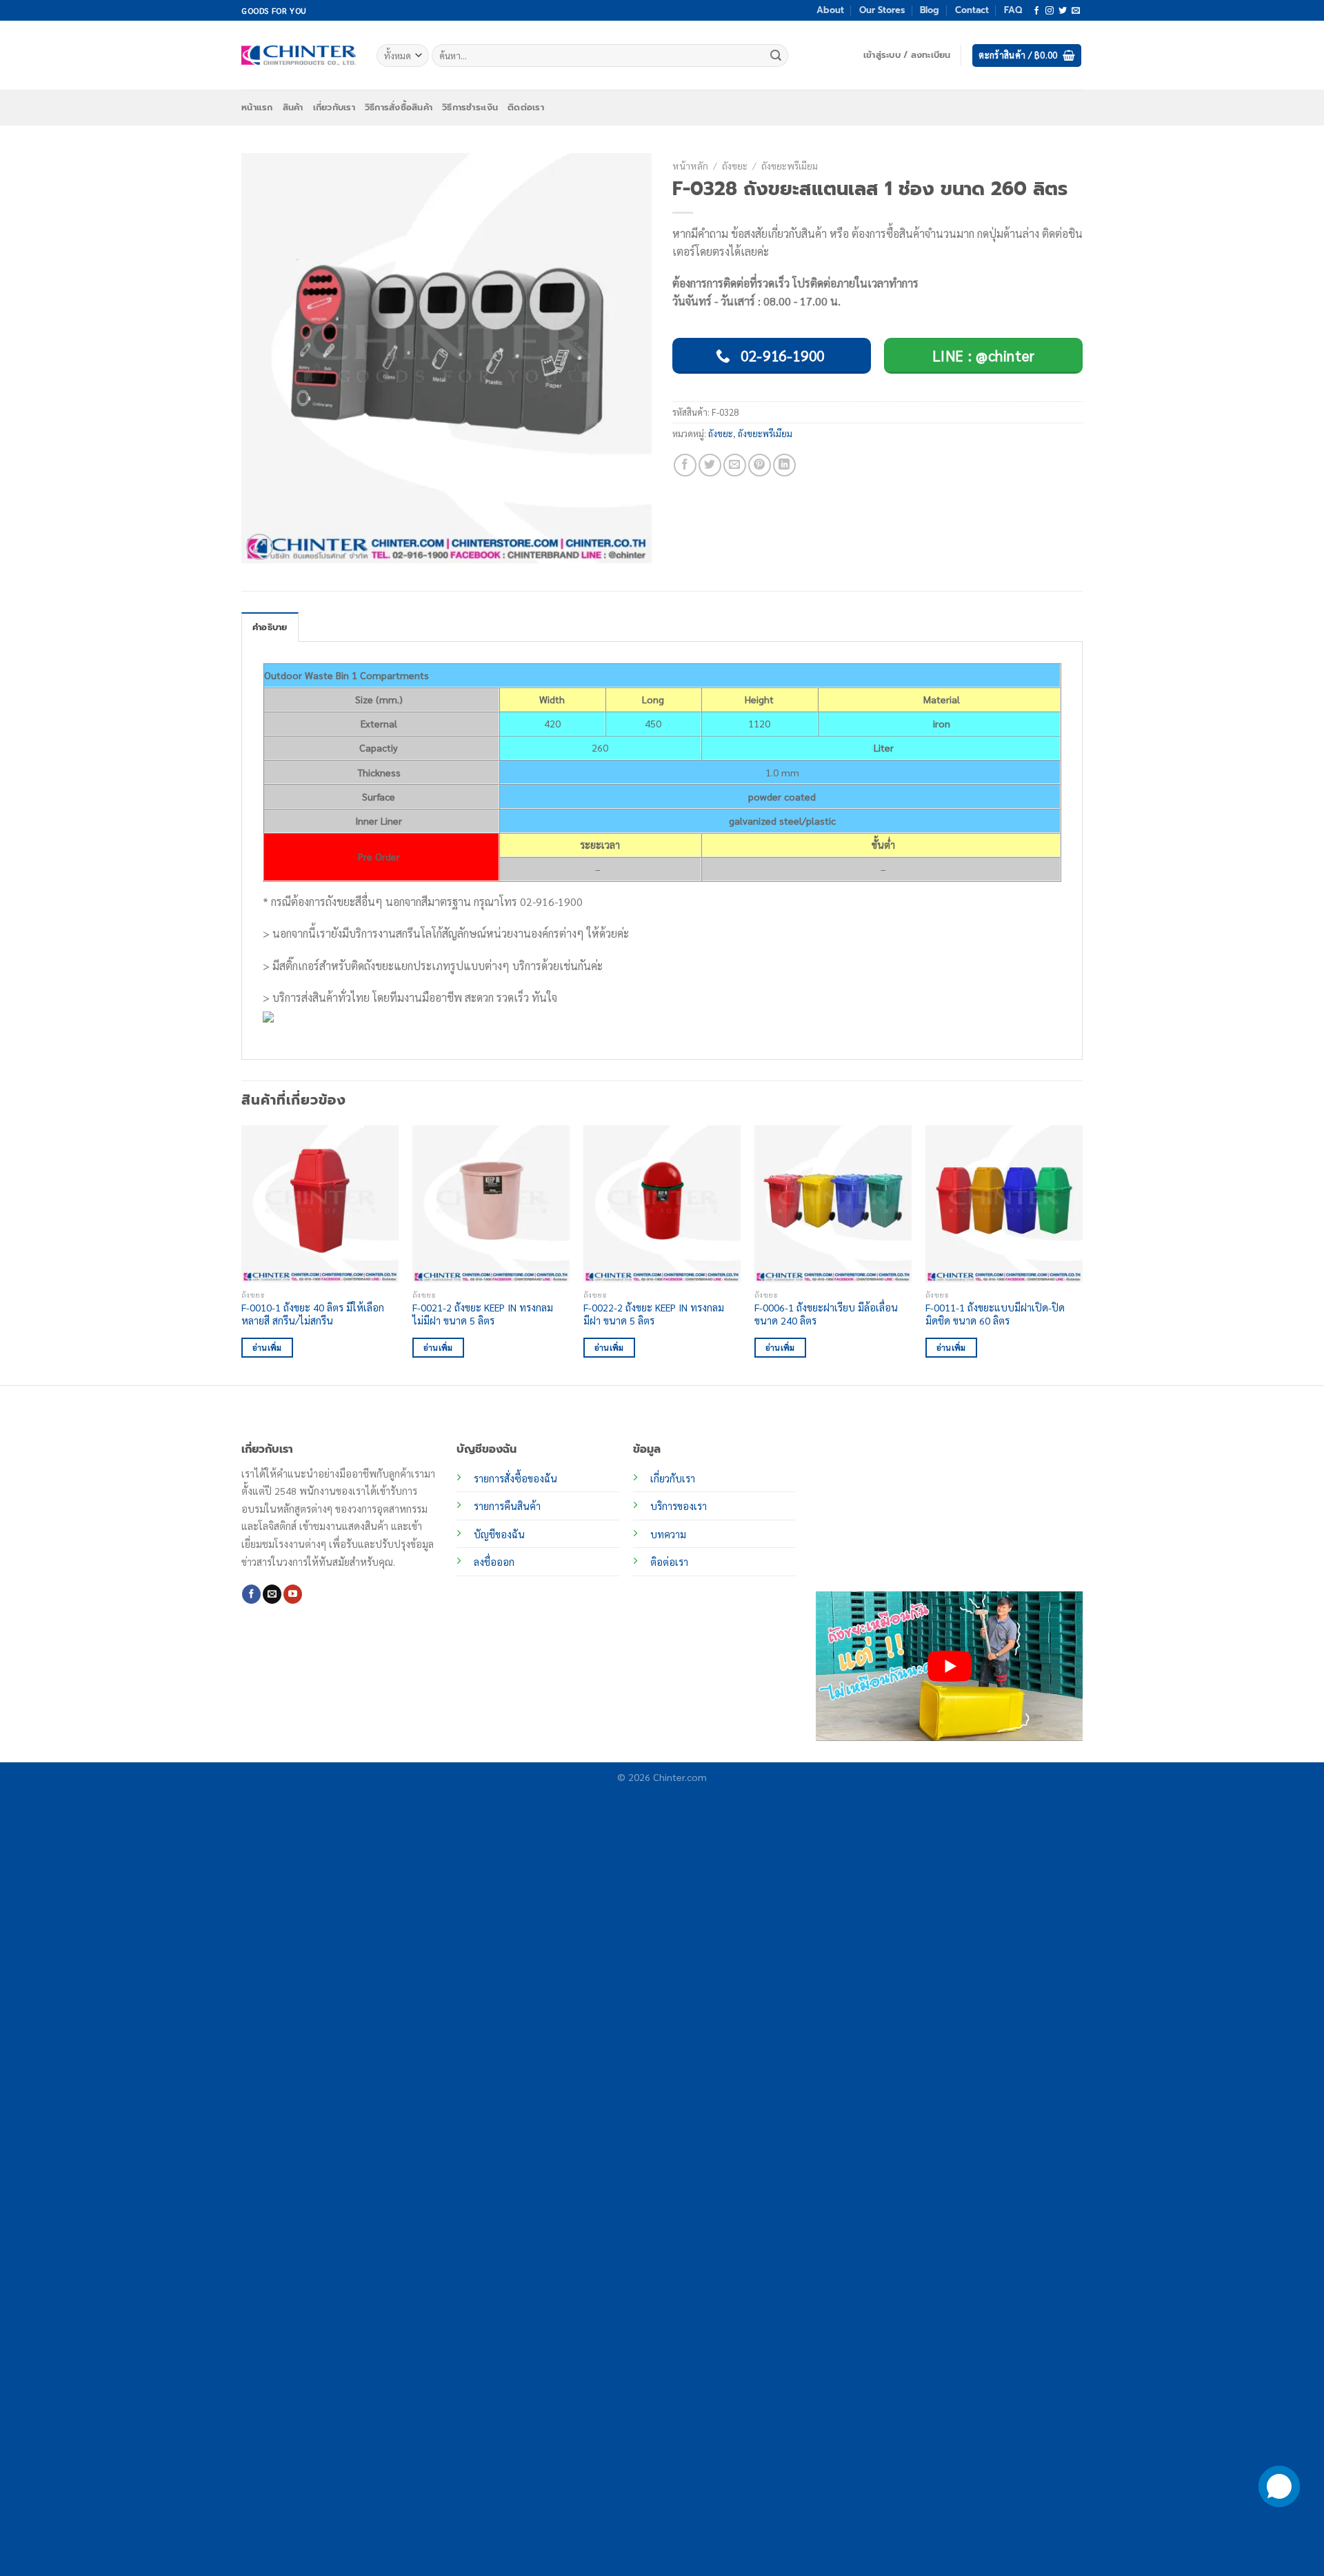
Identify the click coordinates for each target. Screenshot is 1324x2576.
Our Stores (882, 10)
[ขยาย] (260, 547)
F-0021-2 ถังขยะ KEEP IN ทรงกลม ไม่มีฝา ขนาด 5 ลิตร (483, 1314)
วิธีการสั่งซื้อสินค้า (399, 107)
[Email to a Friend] (735, 465)
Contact (972, 10)
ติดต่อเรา (526, 107)
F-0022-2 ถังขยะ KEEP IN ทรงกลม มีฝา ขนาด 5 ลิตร (654, 1314)
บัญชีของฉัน (499, 1534)
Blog (930, 10)
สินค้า (293, 107)
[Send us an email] (1076, 11)
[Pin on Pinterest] (760, 465)
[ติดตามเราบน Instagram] (1050, 11)
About (830, 10)
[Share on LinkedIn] (784, 465)
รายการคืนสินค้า (507, 1506)
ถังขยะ (735, 165)
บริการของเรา (679, 1506)
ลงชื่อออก (494, 1562)
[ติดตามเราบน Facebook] (1036, 11)
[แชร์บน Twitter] (710, 465)
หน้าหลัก (690, 165)
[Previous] (242, 1254)
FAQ (1013, 10)
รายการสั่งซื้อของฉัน (515, 1478)
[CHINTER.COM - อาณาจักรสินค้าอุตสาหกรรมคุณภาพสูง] (299, 55)
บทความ (668, 1534)
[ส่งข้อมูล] (776, 56)
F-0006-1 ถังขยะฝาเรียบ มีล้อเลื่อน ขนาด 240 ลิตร (826, 1314)
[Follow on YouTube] (293, 1594)
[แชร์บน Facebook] (685, 465)
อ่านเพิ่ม (267, 1348)
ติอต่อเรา (669, 1562)
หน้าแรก (257, 107)
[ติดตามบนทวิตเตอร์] (1063, 11)
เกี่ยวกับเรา (334, 107)
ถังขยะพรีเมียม (790, 165)
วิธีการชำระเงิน (470, 107)
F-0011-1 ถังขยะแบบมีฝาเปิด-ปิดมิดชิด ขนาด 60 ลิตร (995, 1314)
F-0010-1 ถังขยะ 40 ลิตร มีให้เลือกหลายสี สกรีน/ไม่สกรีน (313, 1314)
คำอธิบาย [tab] (270, 627)
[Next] (1082, 1254)
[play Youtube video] (949, 1666)
